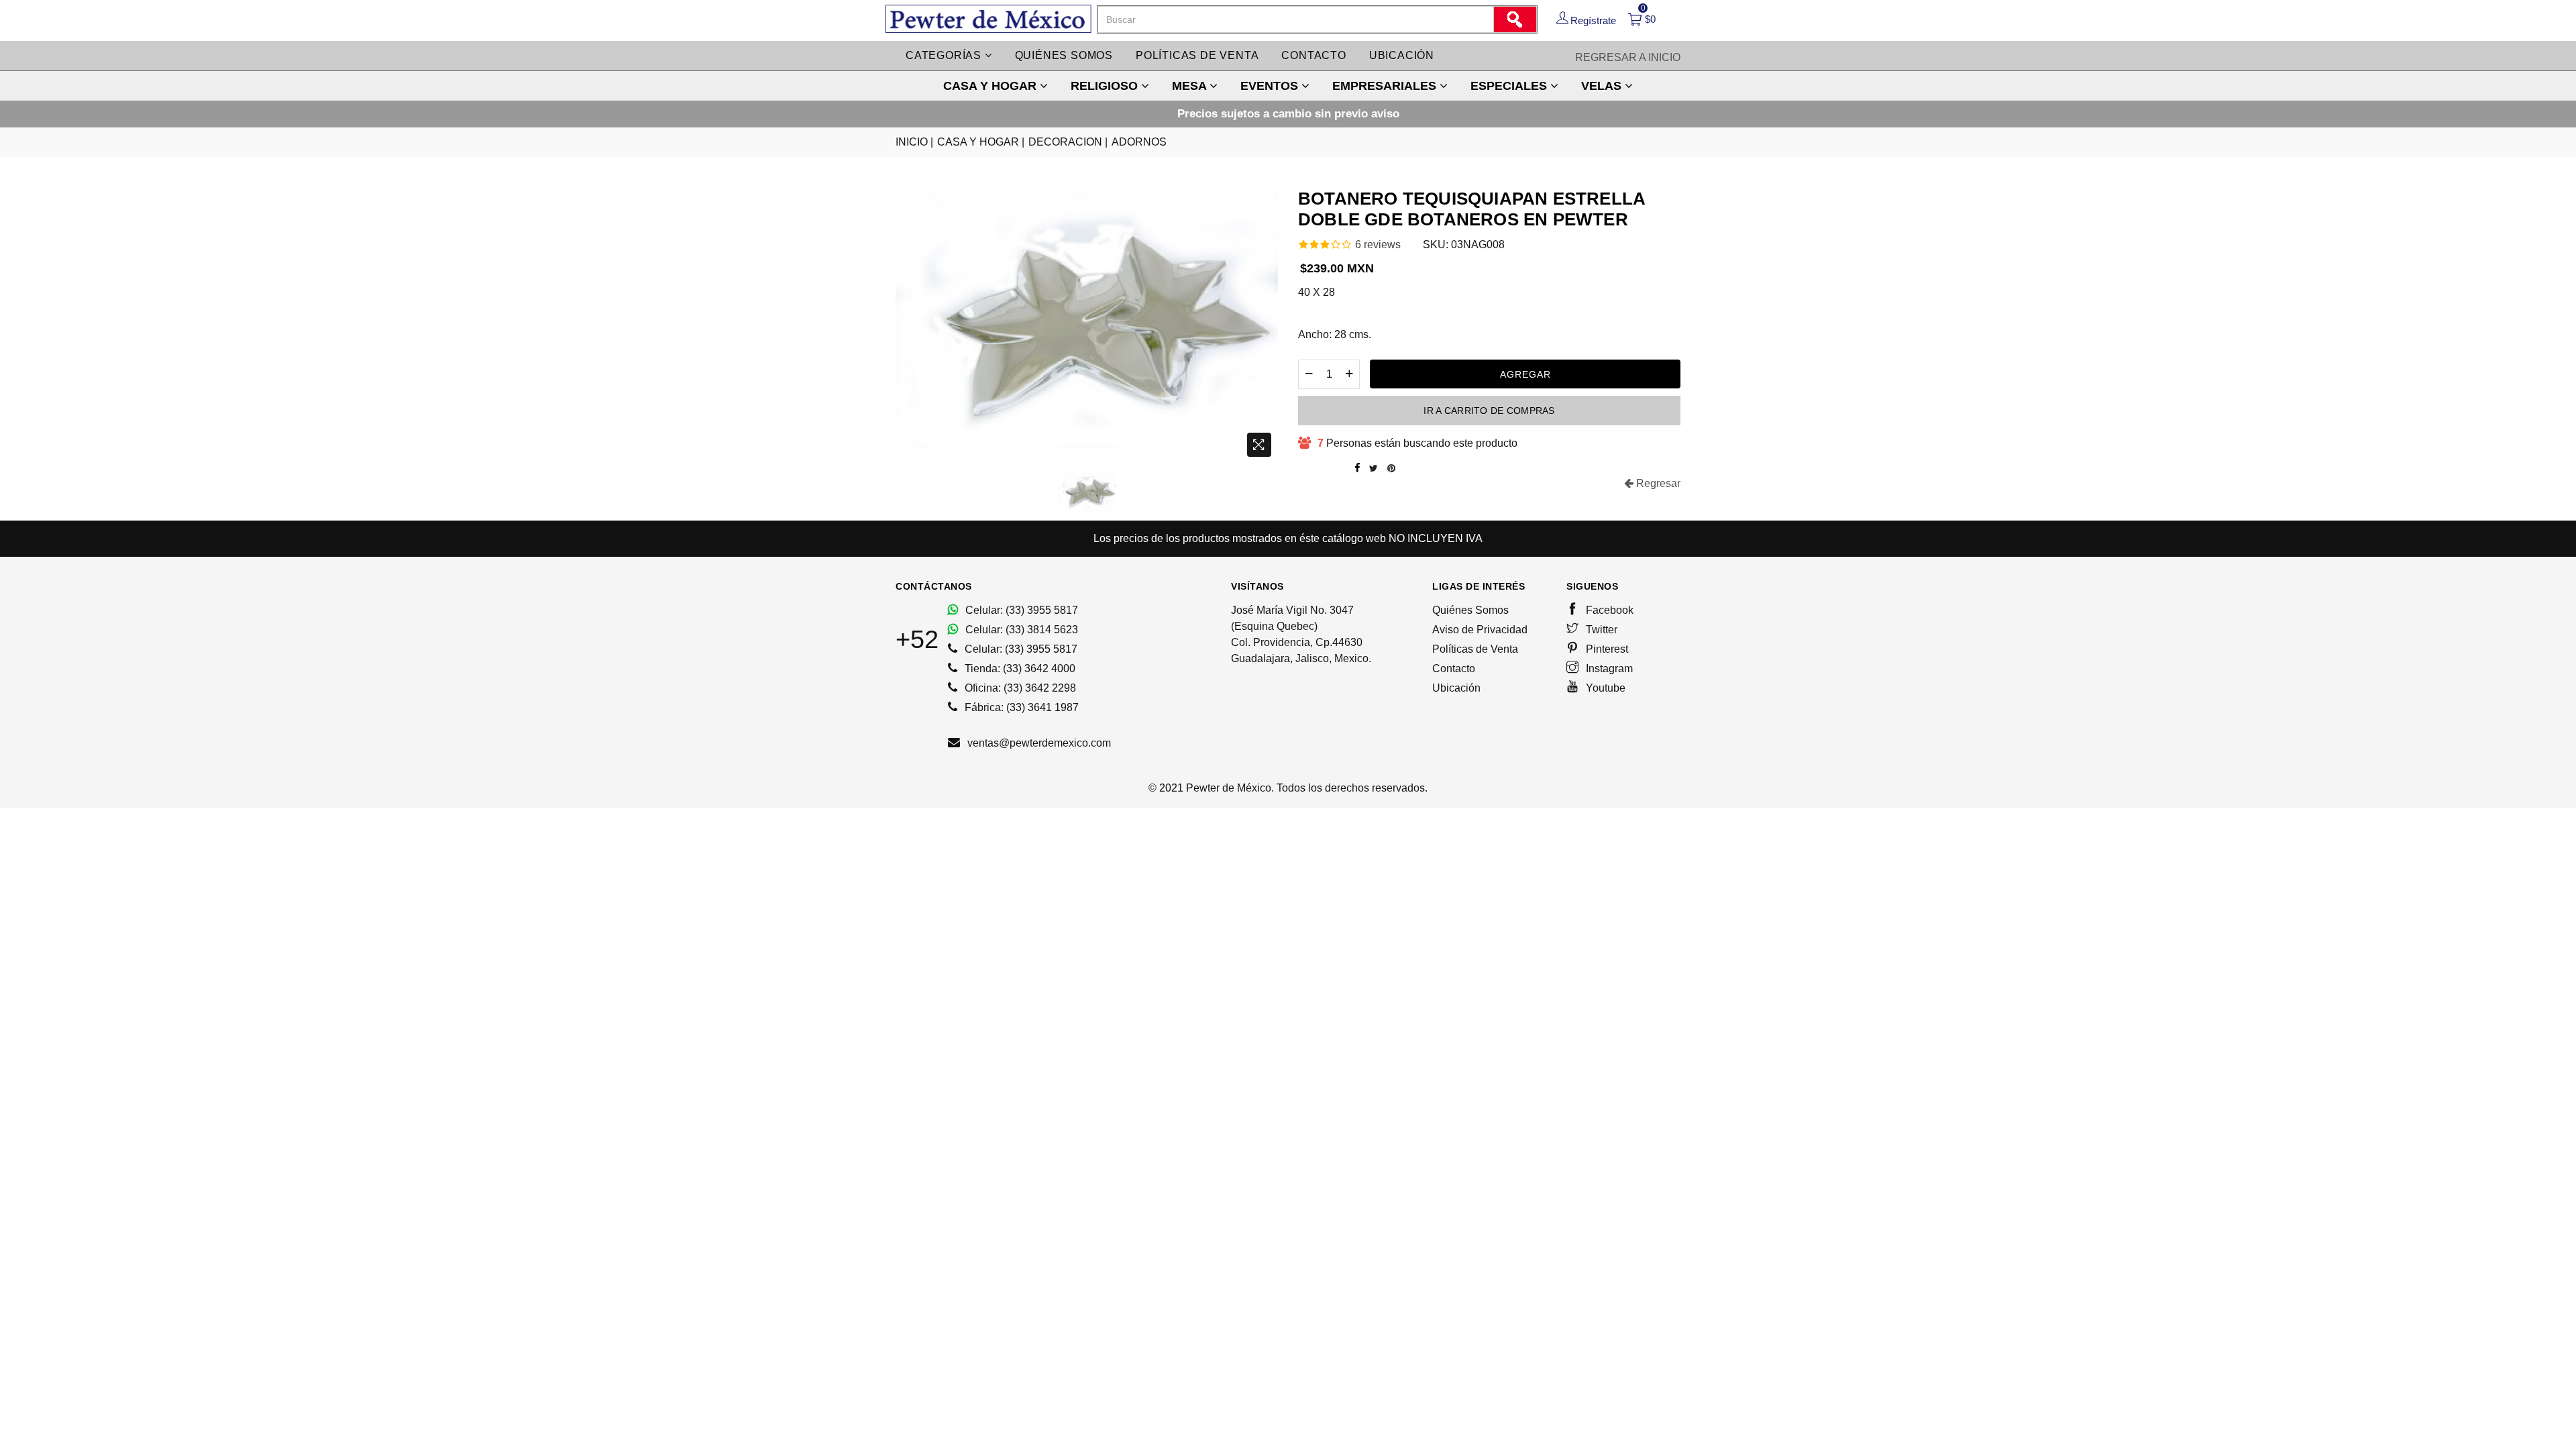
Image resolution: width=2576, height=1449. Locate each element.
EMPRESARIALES (1386, 86)
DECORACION (1068, 142)
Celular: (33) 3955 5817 (1020, 610)
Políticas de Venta (1475, 649)
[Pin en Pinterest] (1391, 468)
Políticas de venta (1197, 55)
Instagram (1608, 668)
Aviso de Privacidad (1480, 630)
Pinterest (1606, 649)
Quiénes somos (1064, 55)
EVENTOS (1271, 86)
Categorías (945, 55)
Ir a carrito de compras (1489, 411)
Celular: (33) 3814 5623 (1020, 630)
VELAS (1603, 86)
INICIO (914, 142)
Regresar (1657, 483)
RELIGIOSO (1106, 86)
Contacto (1313, 55)
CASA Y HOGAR (991, 86)
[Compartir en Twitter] (1374, 468)
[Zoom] (1259, 445)
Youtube (1604, 688)
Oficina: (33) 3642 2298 (1019, 688)
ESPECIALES (1510, 86)
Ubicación (1402, 55)
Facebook (1608, 610)
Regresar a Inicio (1628, 57)
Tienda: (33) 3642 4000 (1019, 668)
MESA (1191, 86)
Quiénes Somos (1470, 610)
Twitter (1600, 630)
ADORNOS (1139, 142)
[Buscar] (1515, 19)
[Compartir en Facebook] (1357, 468)
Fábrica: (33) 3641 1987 (1020, 707)
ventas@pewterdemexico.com (1038, 743)
